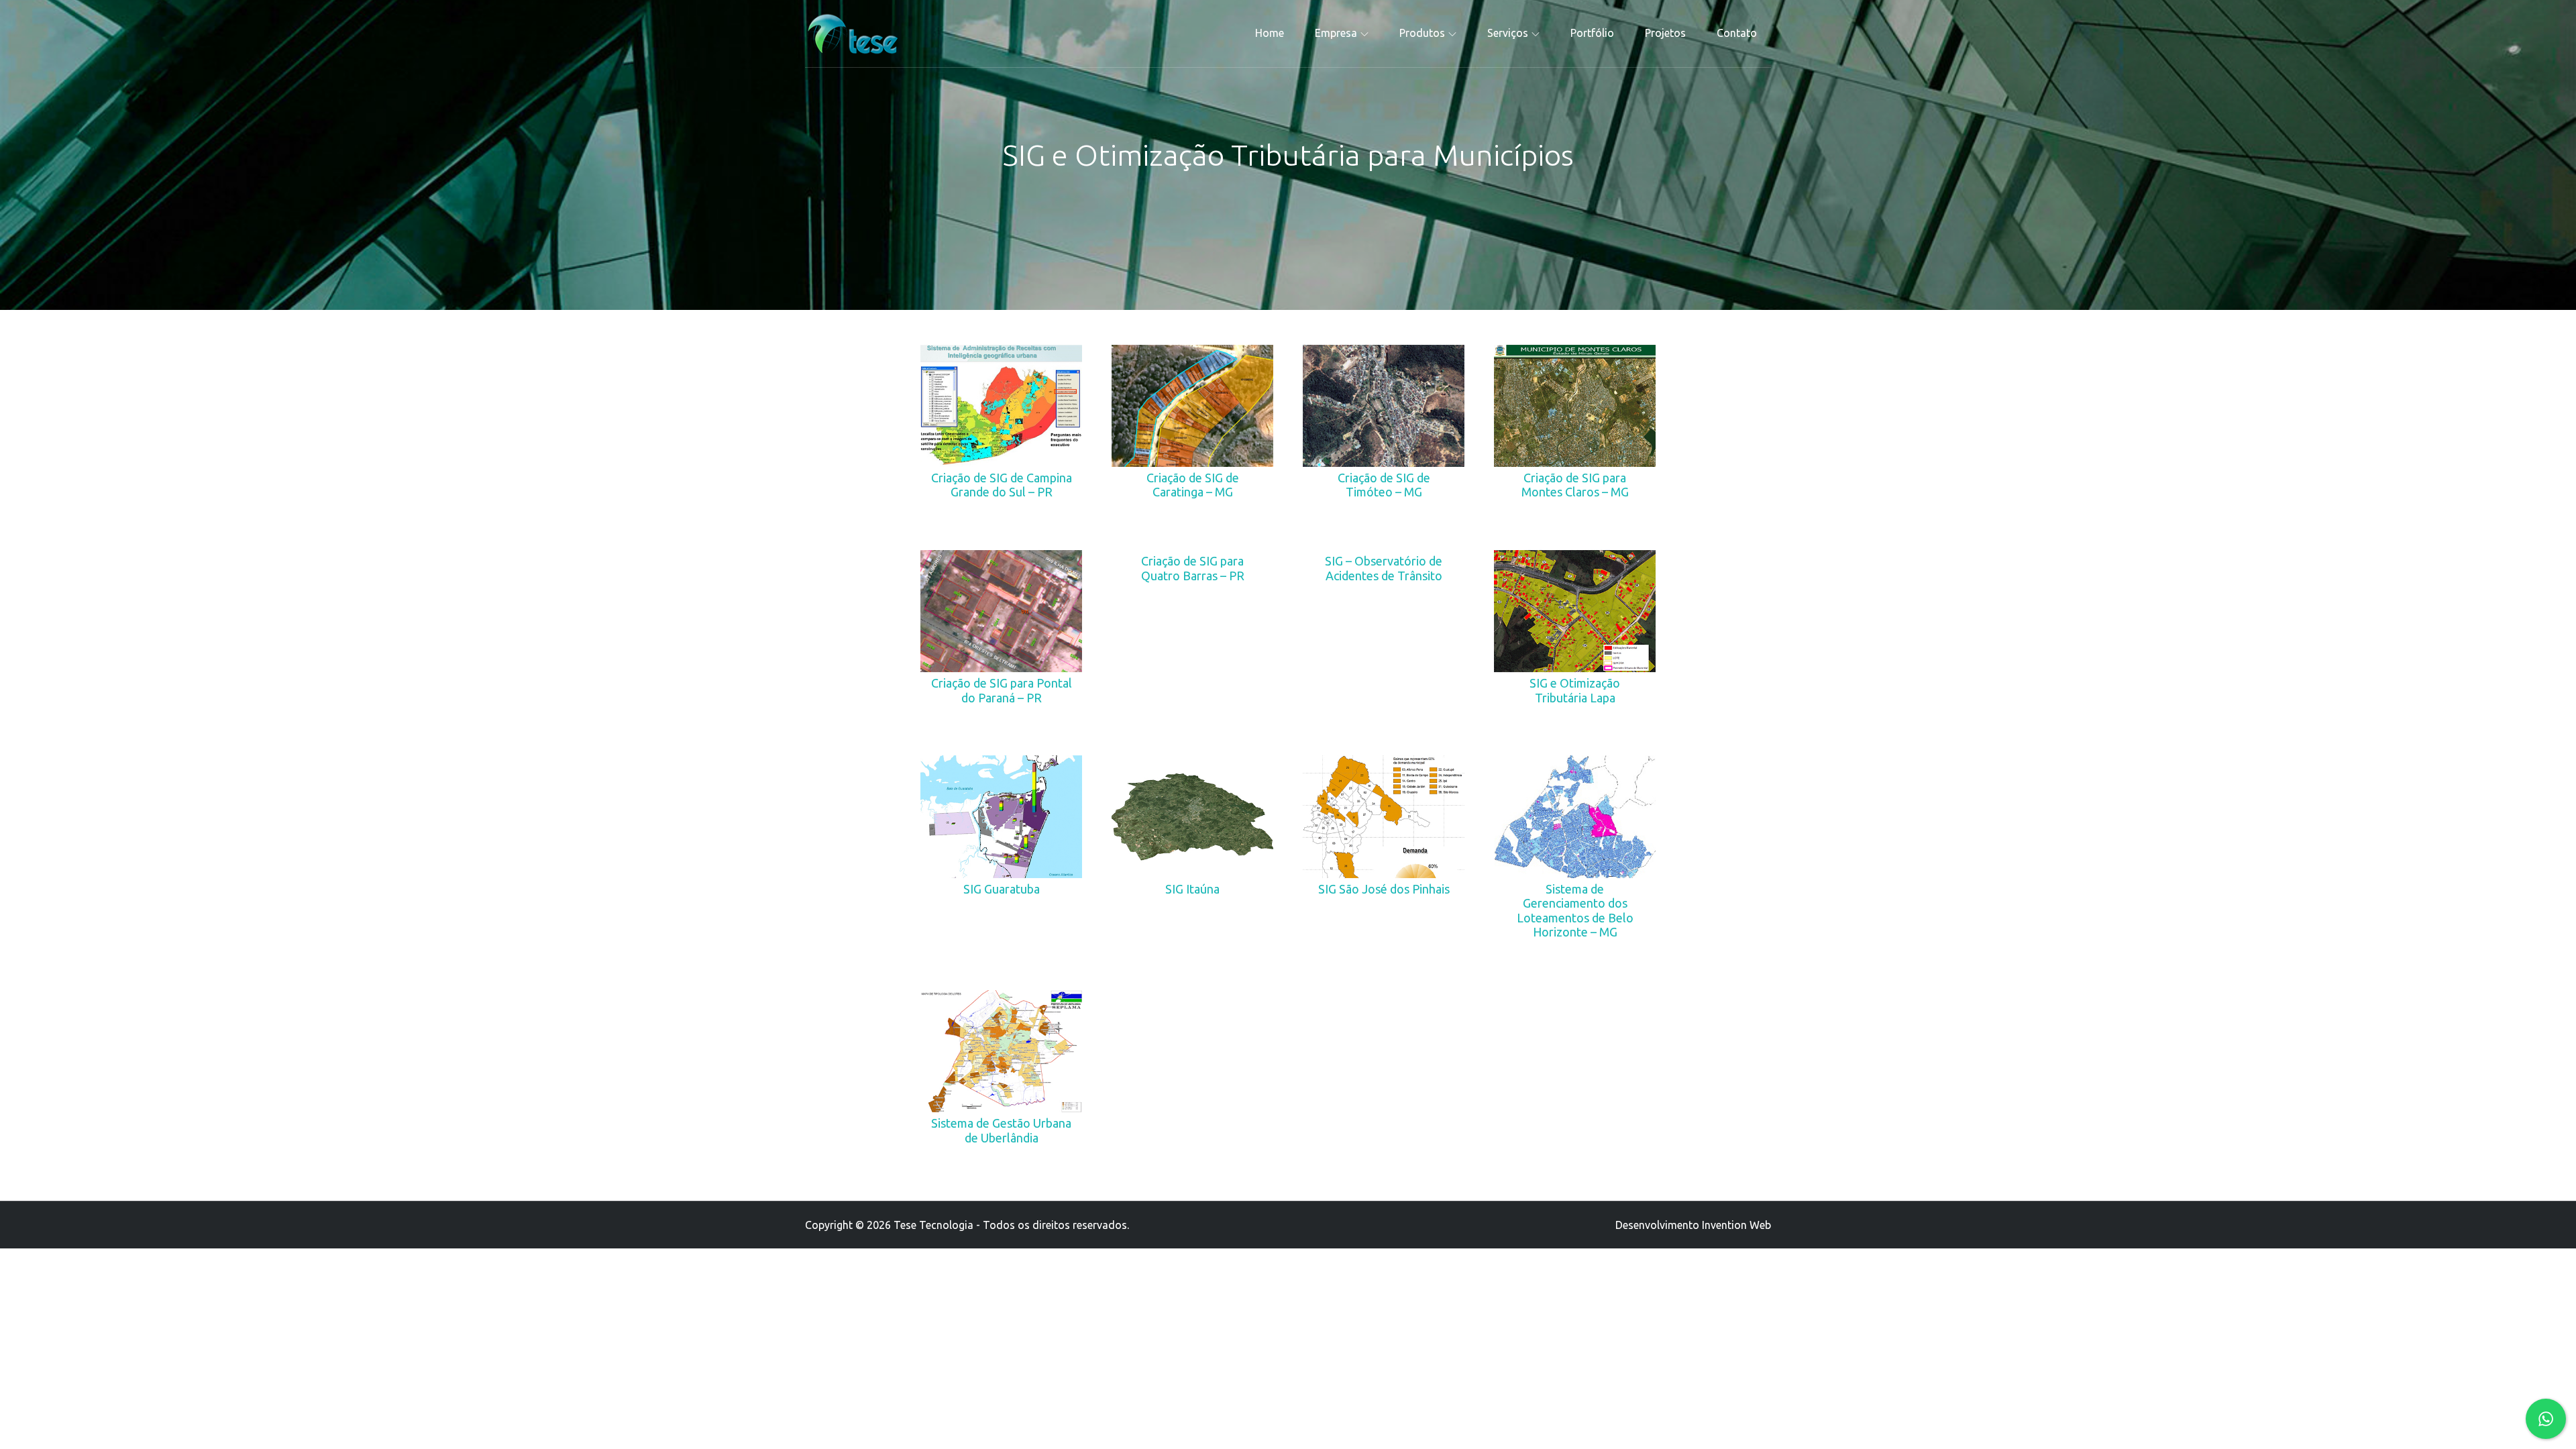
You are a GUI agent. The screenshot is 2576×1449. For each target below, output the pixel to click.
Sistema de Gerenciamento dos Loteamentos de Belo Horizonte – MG (1575, 911)
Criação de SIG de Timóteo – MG (1384, 485)
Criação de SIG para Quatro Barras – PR (1193, 568)
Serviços (1508, 33)
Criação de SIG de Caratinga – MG (1193, 485)
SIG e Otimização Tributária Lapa (1575, 690)
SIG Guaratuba (1002, 889)
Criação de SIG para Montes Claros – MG (1575, 485)
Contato (1737, 33)
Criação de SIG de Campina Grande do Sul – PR (1002, 485)
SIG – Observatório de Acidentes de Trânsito (1384, 568)
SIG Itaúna (1192, 889)
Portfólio (1592, 33)
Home (1270, 33)
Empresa (1336, 33)
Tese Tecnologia (933, 1225)
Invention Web (1736, 1225)
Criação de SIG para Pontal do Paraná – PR (1002, 690)
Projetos (1665, 33)
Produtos (1422, 33)
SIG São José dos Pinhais (1384, 889)
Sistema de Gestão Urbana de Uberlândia (1001, 1130)
